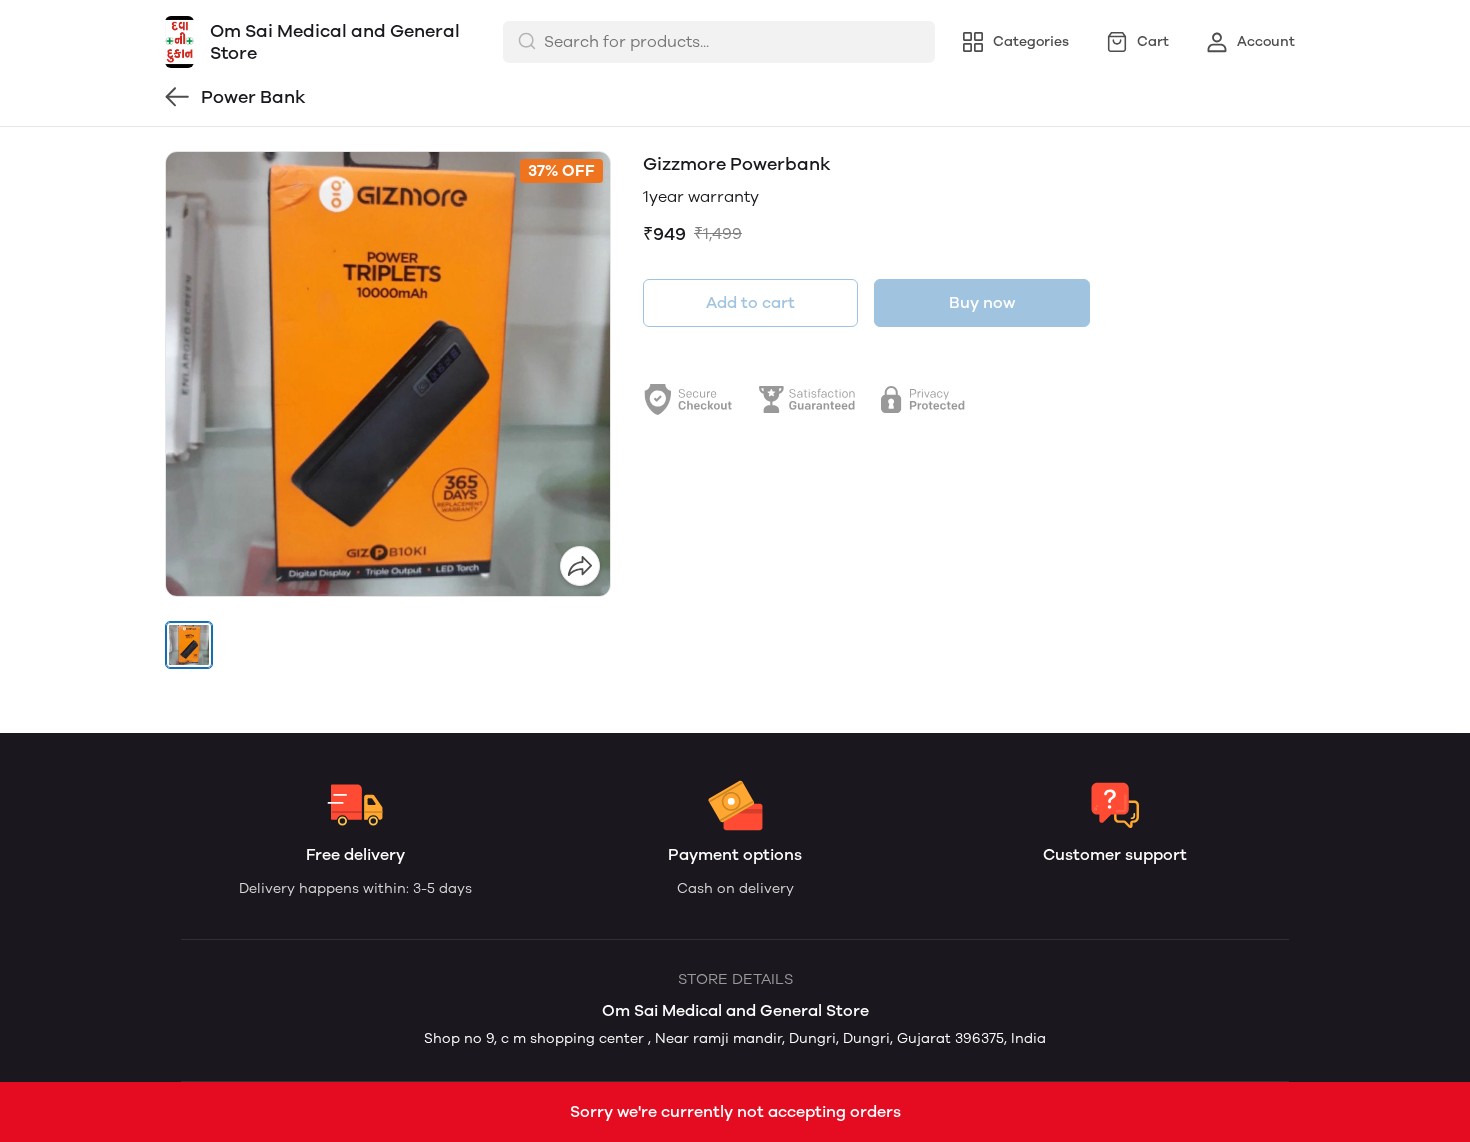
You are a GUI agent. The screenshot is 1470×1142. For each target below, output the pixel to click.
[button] (189, 645)
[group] (388, 374)
